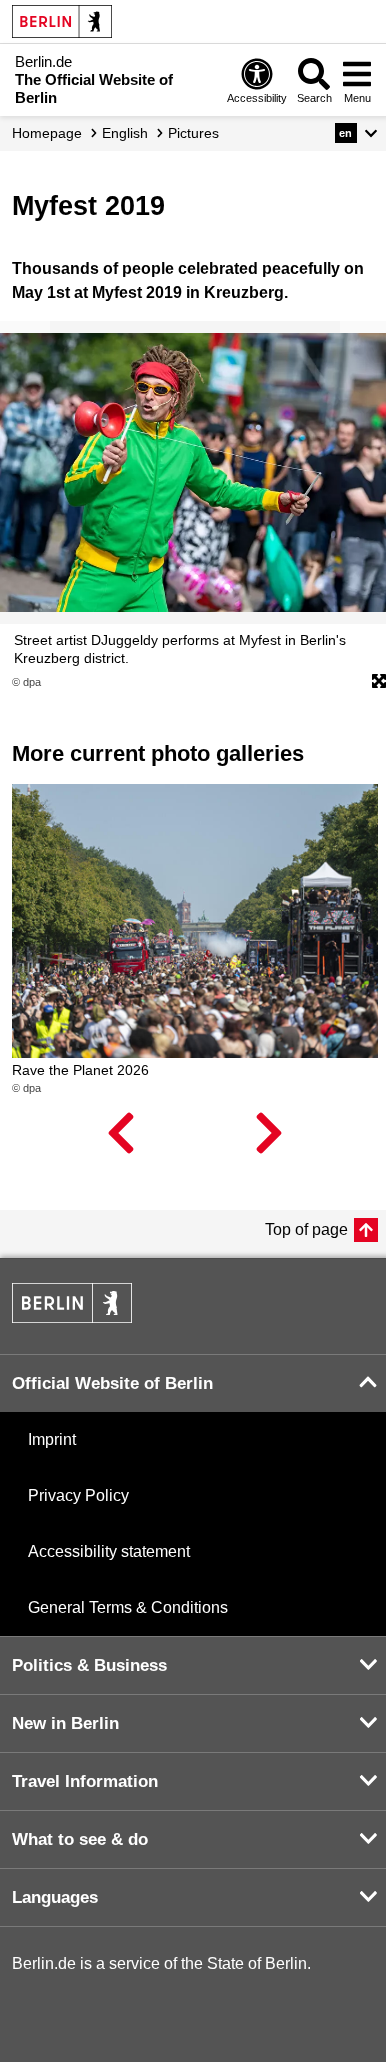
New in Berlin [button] (65, 1723)
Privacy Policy (78, 1495)
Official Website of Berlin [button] (112, 1383)
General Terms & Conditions (128, 1607)
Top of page (306, 1229)
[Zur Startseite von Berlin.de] (72, 1317)
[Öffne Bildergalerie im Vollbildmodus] (379, 682)
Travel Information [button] (85, 1781)
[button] (356, 133)
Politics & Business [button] (89, 1665)
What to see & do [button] (80, 1839)
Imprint (52, 1439)
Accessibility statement (109, 1551)
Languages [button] (55, 1897)
